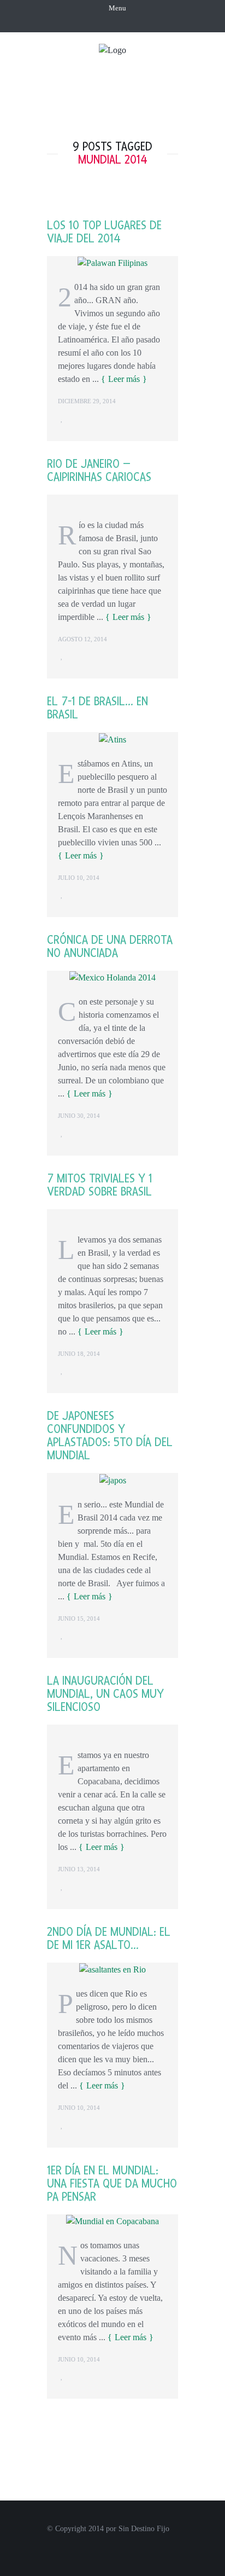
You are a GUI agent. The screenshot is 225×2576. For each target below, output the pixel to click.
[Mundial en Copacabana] (112, 2221)
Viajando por (111, 86)
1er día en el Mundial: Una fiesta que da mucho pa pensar (112, 2184)
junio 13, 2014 (79, 1869)
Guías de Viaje (141, 106)
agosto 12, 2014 (82, 639)
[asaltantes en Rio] (112, 1969)
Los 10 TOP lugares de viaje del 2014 (104, 232)
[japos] (113, 1479)
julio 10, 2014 (79, 878)
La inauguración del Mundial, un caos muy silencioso (105, 1694)
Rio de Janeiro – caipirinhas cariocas (99, 471)
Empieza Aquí (134, 66)
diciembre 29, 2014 (87, 401)
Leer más (124, 379)
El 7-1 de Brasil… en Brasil (97, 708)
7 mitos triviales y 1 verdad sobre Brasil (100, 1185)
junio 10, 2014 (79, 2108)
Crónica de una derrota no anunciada (110, 947)
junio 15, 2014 (79, 1618)
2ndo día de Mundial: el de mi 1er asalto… (109, 1939)
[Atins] (112, 738)
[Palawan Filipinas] (112, 262)
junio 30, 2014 (79, 1116)
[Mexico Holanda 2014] (112, 977)
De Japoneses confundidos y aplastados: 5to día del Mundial (110, 1436)
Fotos (170, 86)
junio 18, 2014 (79, 1354)
